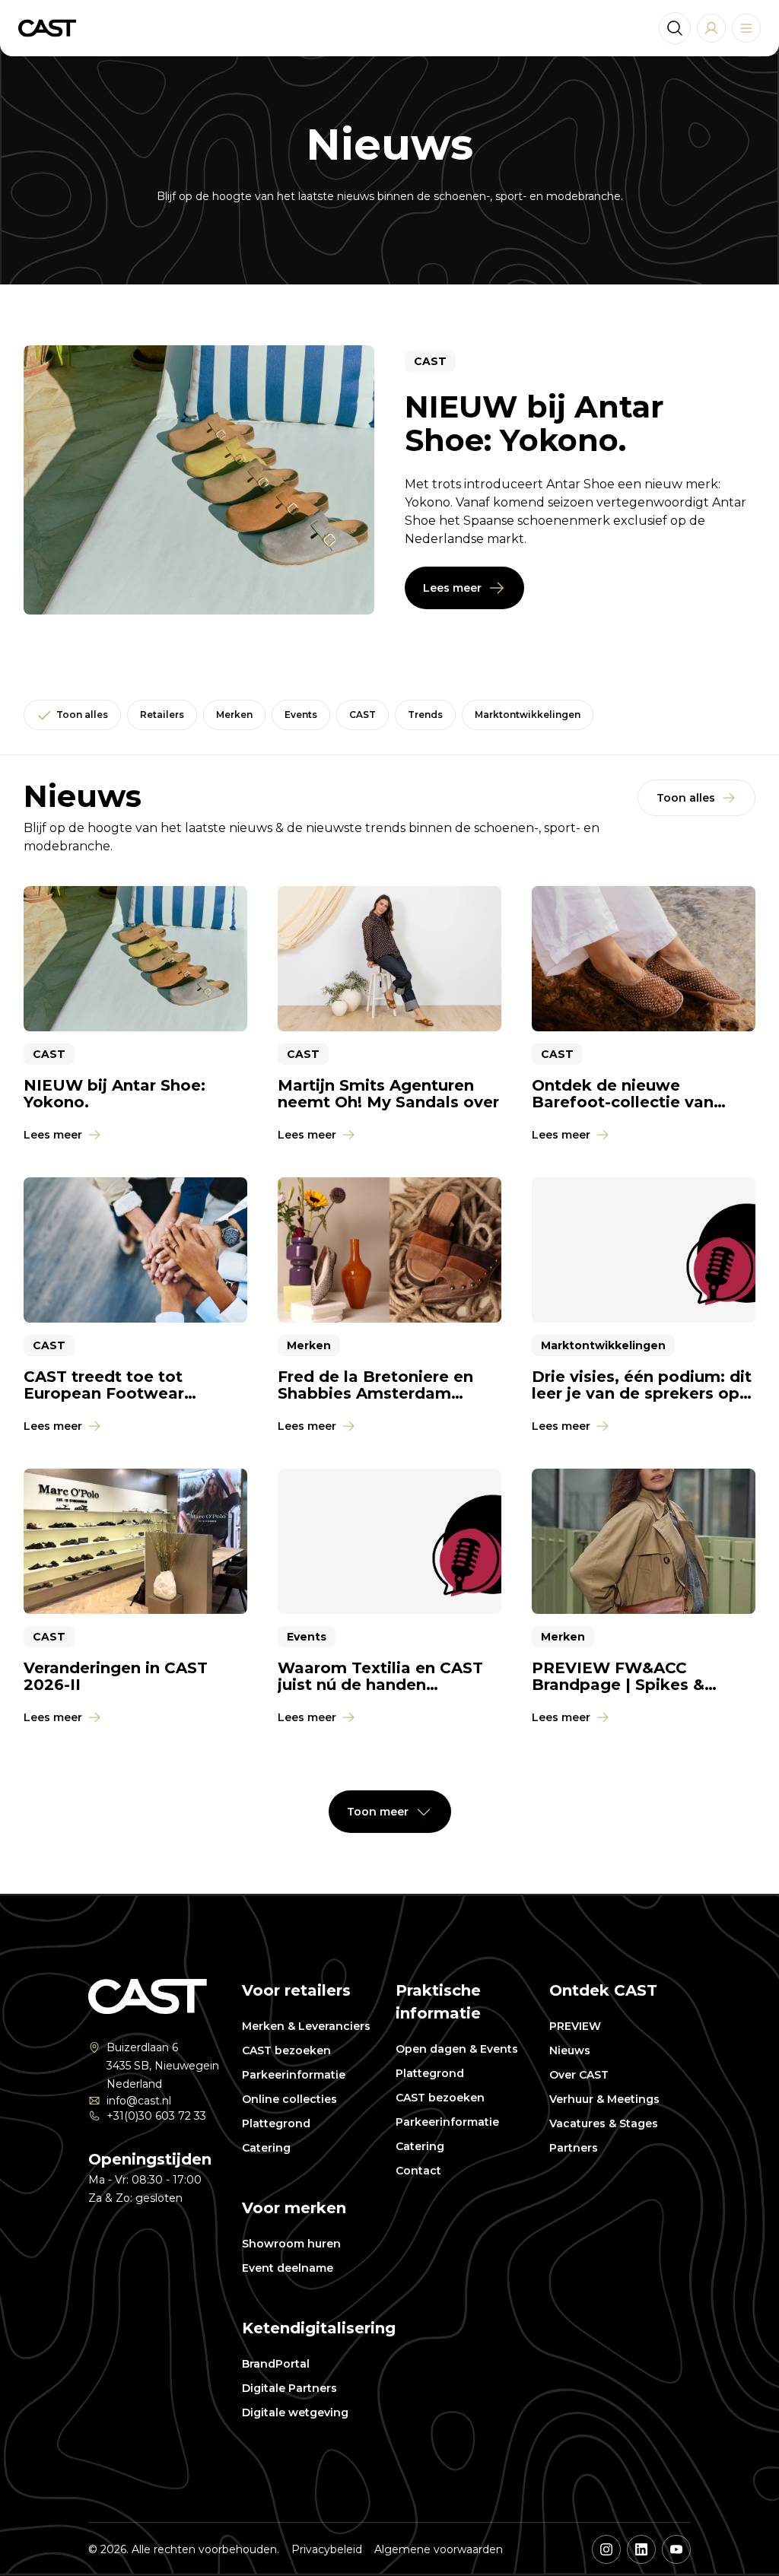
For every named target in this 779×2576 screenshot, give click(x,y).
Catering (266, 2148)
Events (301, 715)
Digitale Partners (289, 2388)
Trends (425, 715)
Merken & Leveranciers (306, 2026)
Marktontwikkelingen (528, 715)
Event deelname (288, 2268)
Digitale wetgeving (295, 2412)
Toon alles (82, 715)
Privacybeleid (327, 2549)
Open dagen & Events (457, 2049)
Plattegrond (276, 2123)
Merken (234, 715)
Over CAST (579, 2075)
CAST (362, 715)
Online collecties (289, 2099)
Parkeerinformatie (294, 2075)
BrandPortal (276, 2364)
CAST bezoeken (286, 2050)
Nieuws (570, 2050)
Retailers (162, 715)
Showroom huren (291, 2244)
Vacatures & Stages (604, 2123)
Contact (418, 2171)
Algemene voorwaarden (439, 2549)
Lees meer (452, 588)
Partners (574, 2148)
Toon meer (378, 1812)
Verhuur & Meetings (604, 2099)
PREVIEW (575, 2026)
